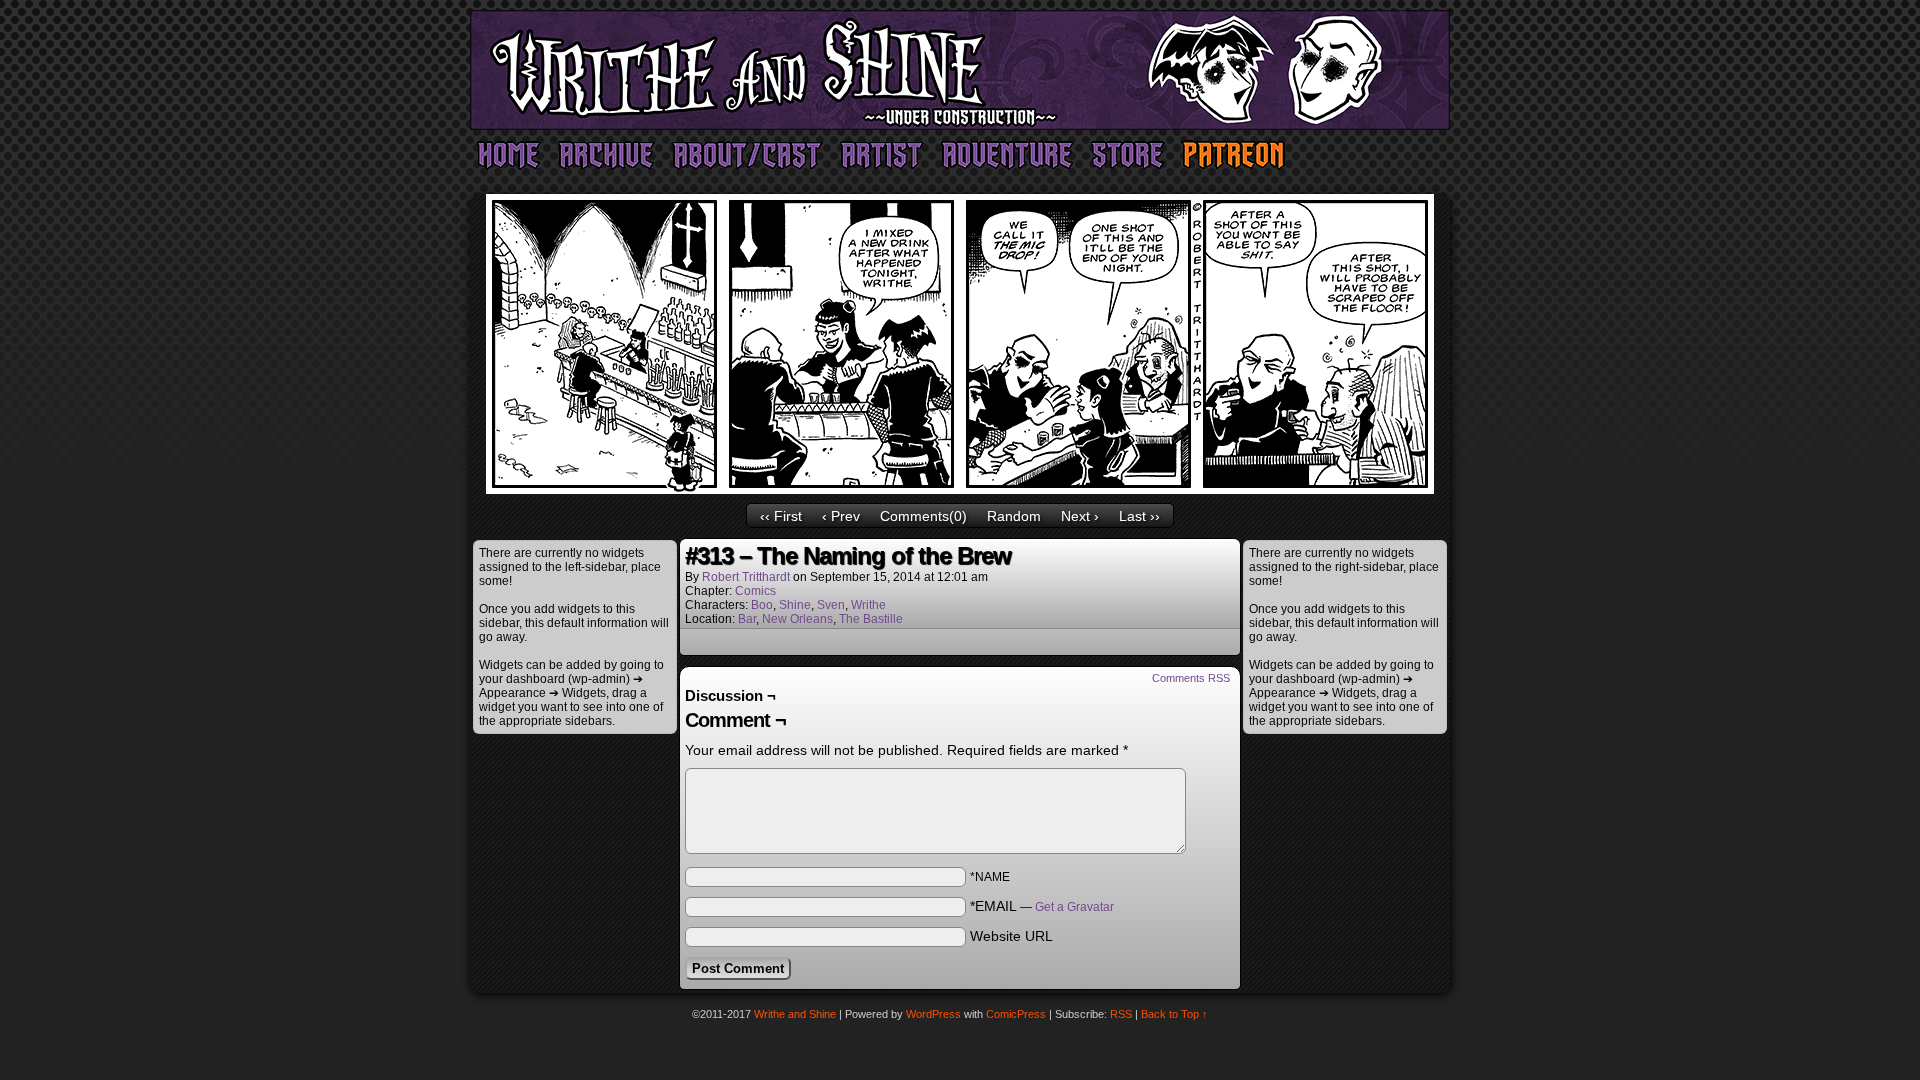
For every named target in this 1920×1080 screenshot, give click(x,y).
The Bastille (871, 619)
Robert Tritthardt (746, 577)
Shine (795, 605)
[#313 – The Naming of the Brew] (960, 489)
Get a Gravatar (1074, 907)
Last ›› (1139, 516)
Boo (762, 605)
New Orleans (797, 619)
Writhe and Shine (960, 70)
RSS (1121, 1014)
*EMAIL (1042, 906)
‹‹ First (781, 516)
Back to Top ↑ (1174, 1014)
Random (1014, 516)
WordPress (933, 1014)
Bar (747, 619)
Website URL (1011, 936)
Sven (831, 605)
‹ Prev (841, 516)
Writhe (868, 605)
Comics (755, 591)
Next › (1080, 516)
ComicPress (1016, 1014)
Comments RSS (1191, 678)
